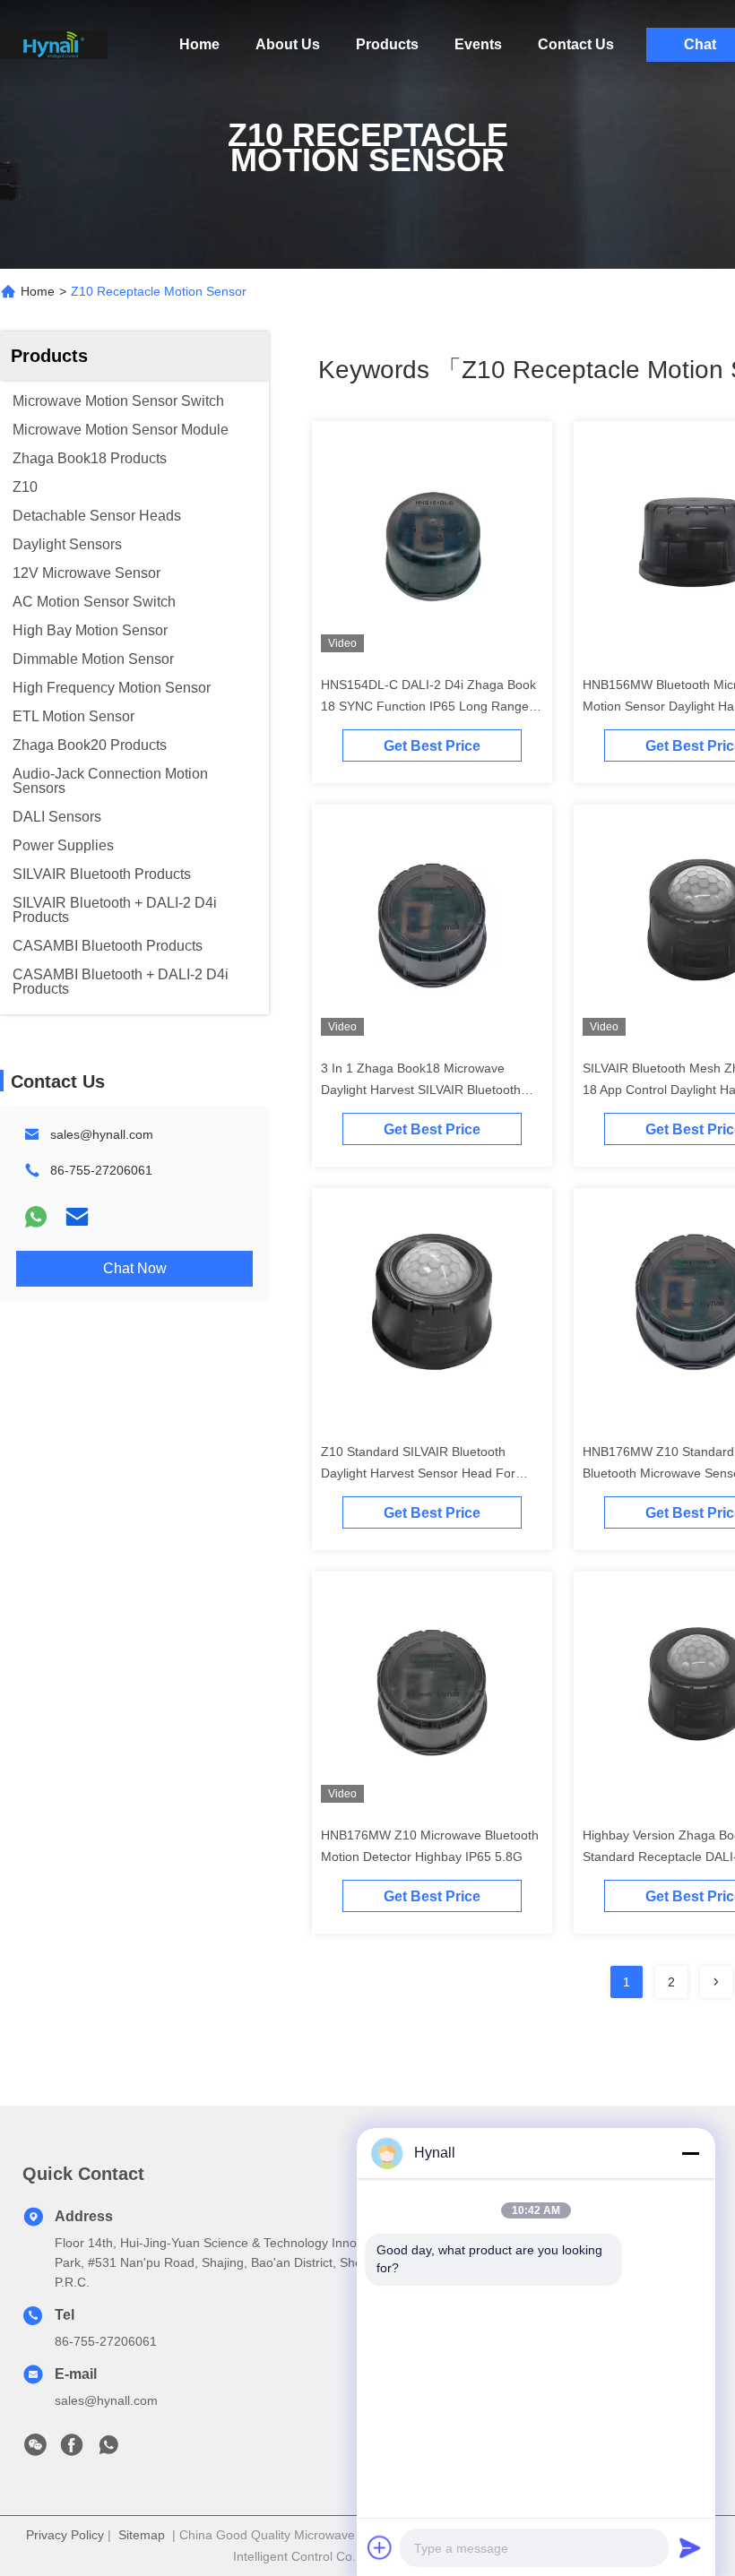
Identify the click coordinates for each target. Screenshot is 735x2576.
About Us (288, 44)
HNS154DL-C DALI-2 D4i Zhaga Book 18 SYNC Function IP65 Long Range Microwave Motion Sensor (428, 706)
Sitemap (142, 2535)
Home (199, 44)
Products (387, 44)
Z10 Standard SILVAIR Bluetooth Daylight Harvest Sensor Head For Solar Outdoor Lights (418, 1473)
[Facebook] (72, 2450)
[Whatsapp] (36, 1217)
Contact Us (576, 44)
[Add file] (380, 2547)
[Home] (54, 45)
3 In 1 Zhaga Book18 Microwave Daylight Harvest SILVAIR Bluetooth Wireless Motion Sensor (421, 1090)
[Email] (77, 1217)
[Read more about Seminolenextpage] (716, 1982)
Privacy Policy (65, 2535)
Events (478, 44)
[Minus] (690, 2153)
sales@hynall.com (102, 1134)
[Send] (690, 2547)
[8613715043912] (108, 2450)
